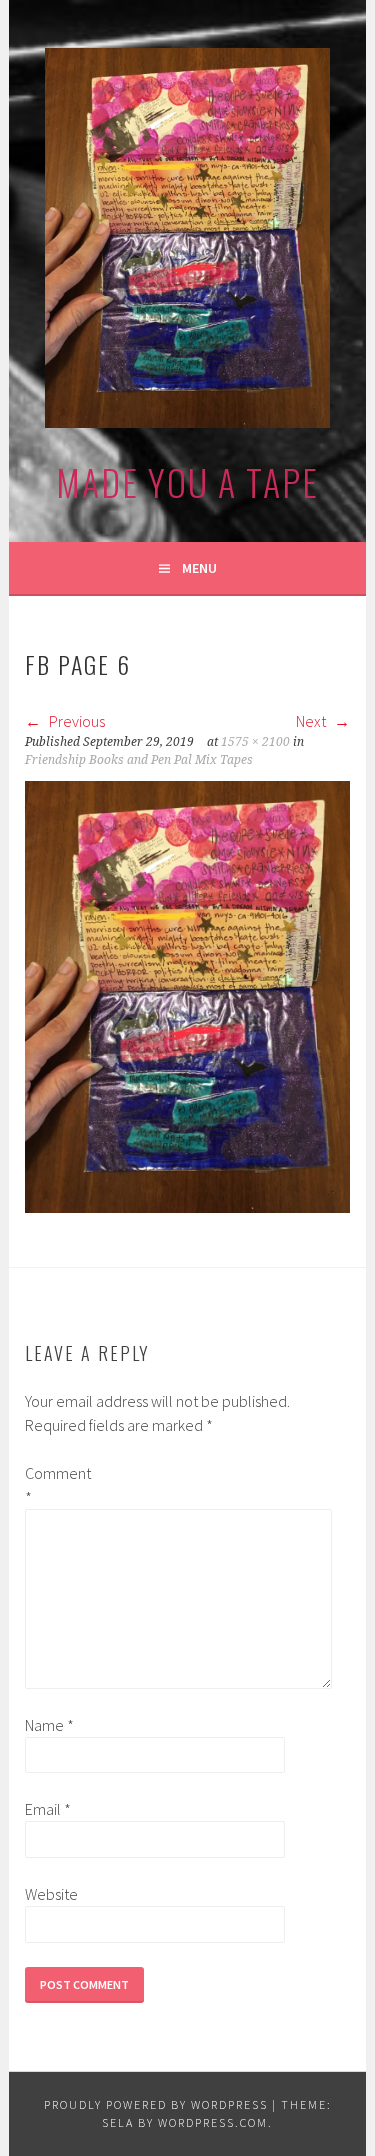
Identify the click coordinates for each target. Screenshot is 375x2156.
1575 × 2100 (255, 742)
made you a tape (187, 481)
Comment (57, 1485)
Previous (75, 721)
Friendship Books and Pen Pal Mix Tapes (139, 760)
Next (312, 721)
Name (49, 1725)
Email (48, 1809)
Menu (199, 568)
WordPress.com (213, 2122)
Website (51, 1894)
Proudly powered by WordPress (156, 2104)
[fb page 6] (187, 1207)
